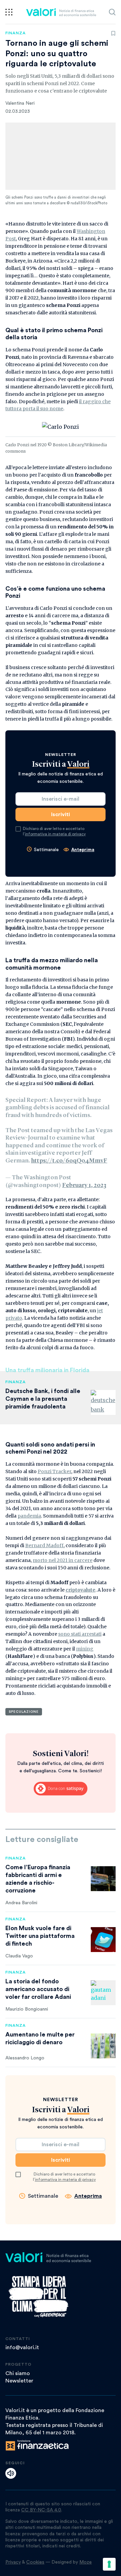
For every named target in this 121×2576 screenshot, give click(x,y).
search (112, 12)
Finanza (16, 33)
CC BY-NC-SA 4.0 (41, 2510)
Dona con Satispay (61, 1789)
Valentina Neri (20, 103)
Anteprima (83, 850)
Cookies (35, 2562)
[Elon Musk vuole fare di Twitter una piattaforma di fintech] (103, 1940)
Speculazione (24, 1712)
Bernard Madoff (44, 1545)
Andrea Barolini (21, 1903)
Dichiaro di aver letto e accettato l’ (54, 831)
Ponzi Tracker (54, 1471)
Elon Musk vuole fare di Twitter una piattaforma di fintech (40, 1936)
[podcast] (11, 2473)
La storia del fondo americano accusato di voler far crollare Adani (38, 1989)
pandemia (29, 1516)
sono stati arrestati (80, 1634)
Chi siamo (18, 2373)
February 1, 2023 (84, 1185)
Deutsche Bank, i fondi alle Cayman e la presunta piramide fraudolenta (43, 1399)
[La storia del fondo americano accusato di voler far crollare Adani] (103, 1993)
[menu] (9, 12)
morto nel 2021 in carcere (63, 1560)
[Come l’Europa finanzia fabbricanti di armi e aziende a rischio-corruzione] (103, 1879)
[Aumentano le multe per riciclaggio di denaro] (103, 2046)
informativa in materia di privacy (55, 834)
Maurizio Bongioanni (27, 2009)
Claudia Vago (19, 1956)
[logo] (61, 12)
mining (85, 1649)
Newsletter (19, 2381)
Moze (86, 2562)
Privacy (13, 2562)
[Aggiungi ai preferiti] (113, 33)
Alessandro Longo (25, 2058)
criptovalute (80, 1590)
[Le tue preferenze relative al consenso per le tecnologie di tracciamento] (109, 2564)
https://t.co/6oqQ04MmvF (69, 1161)
